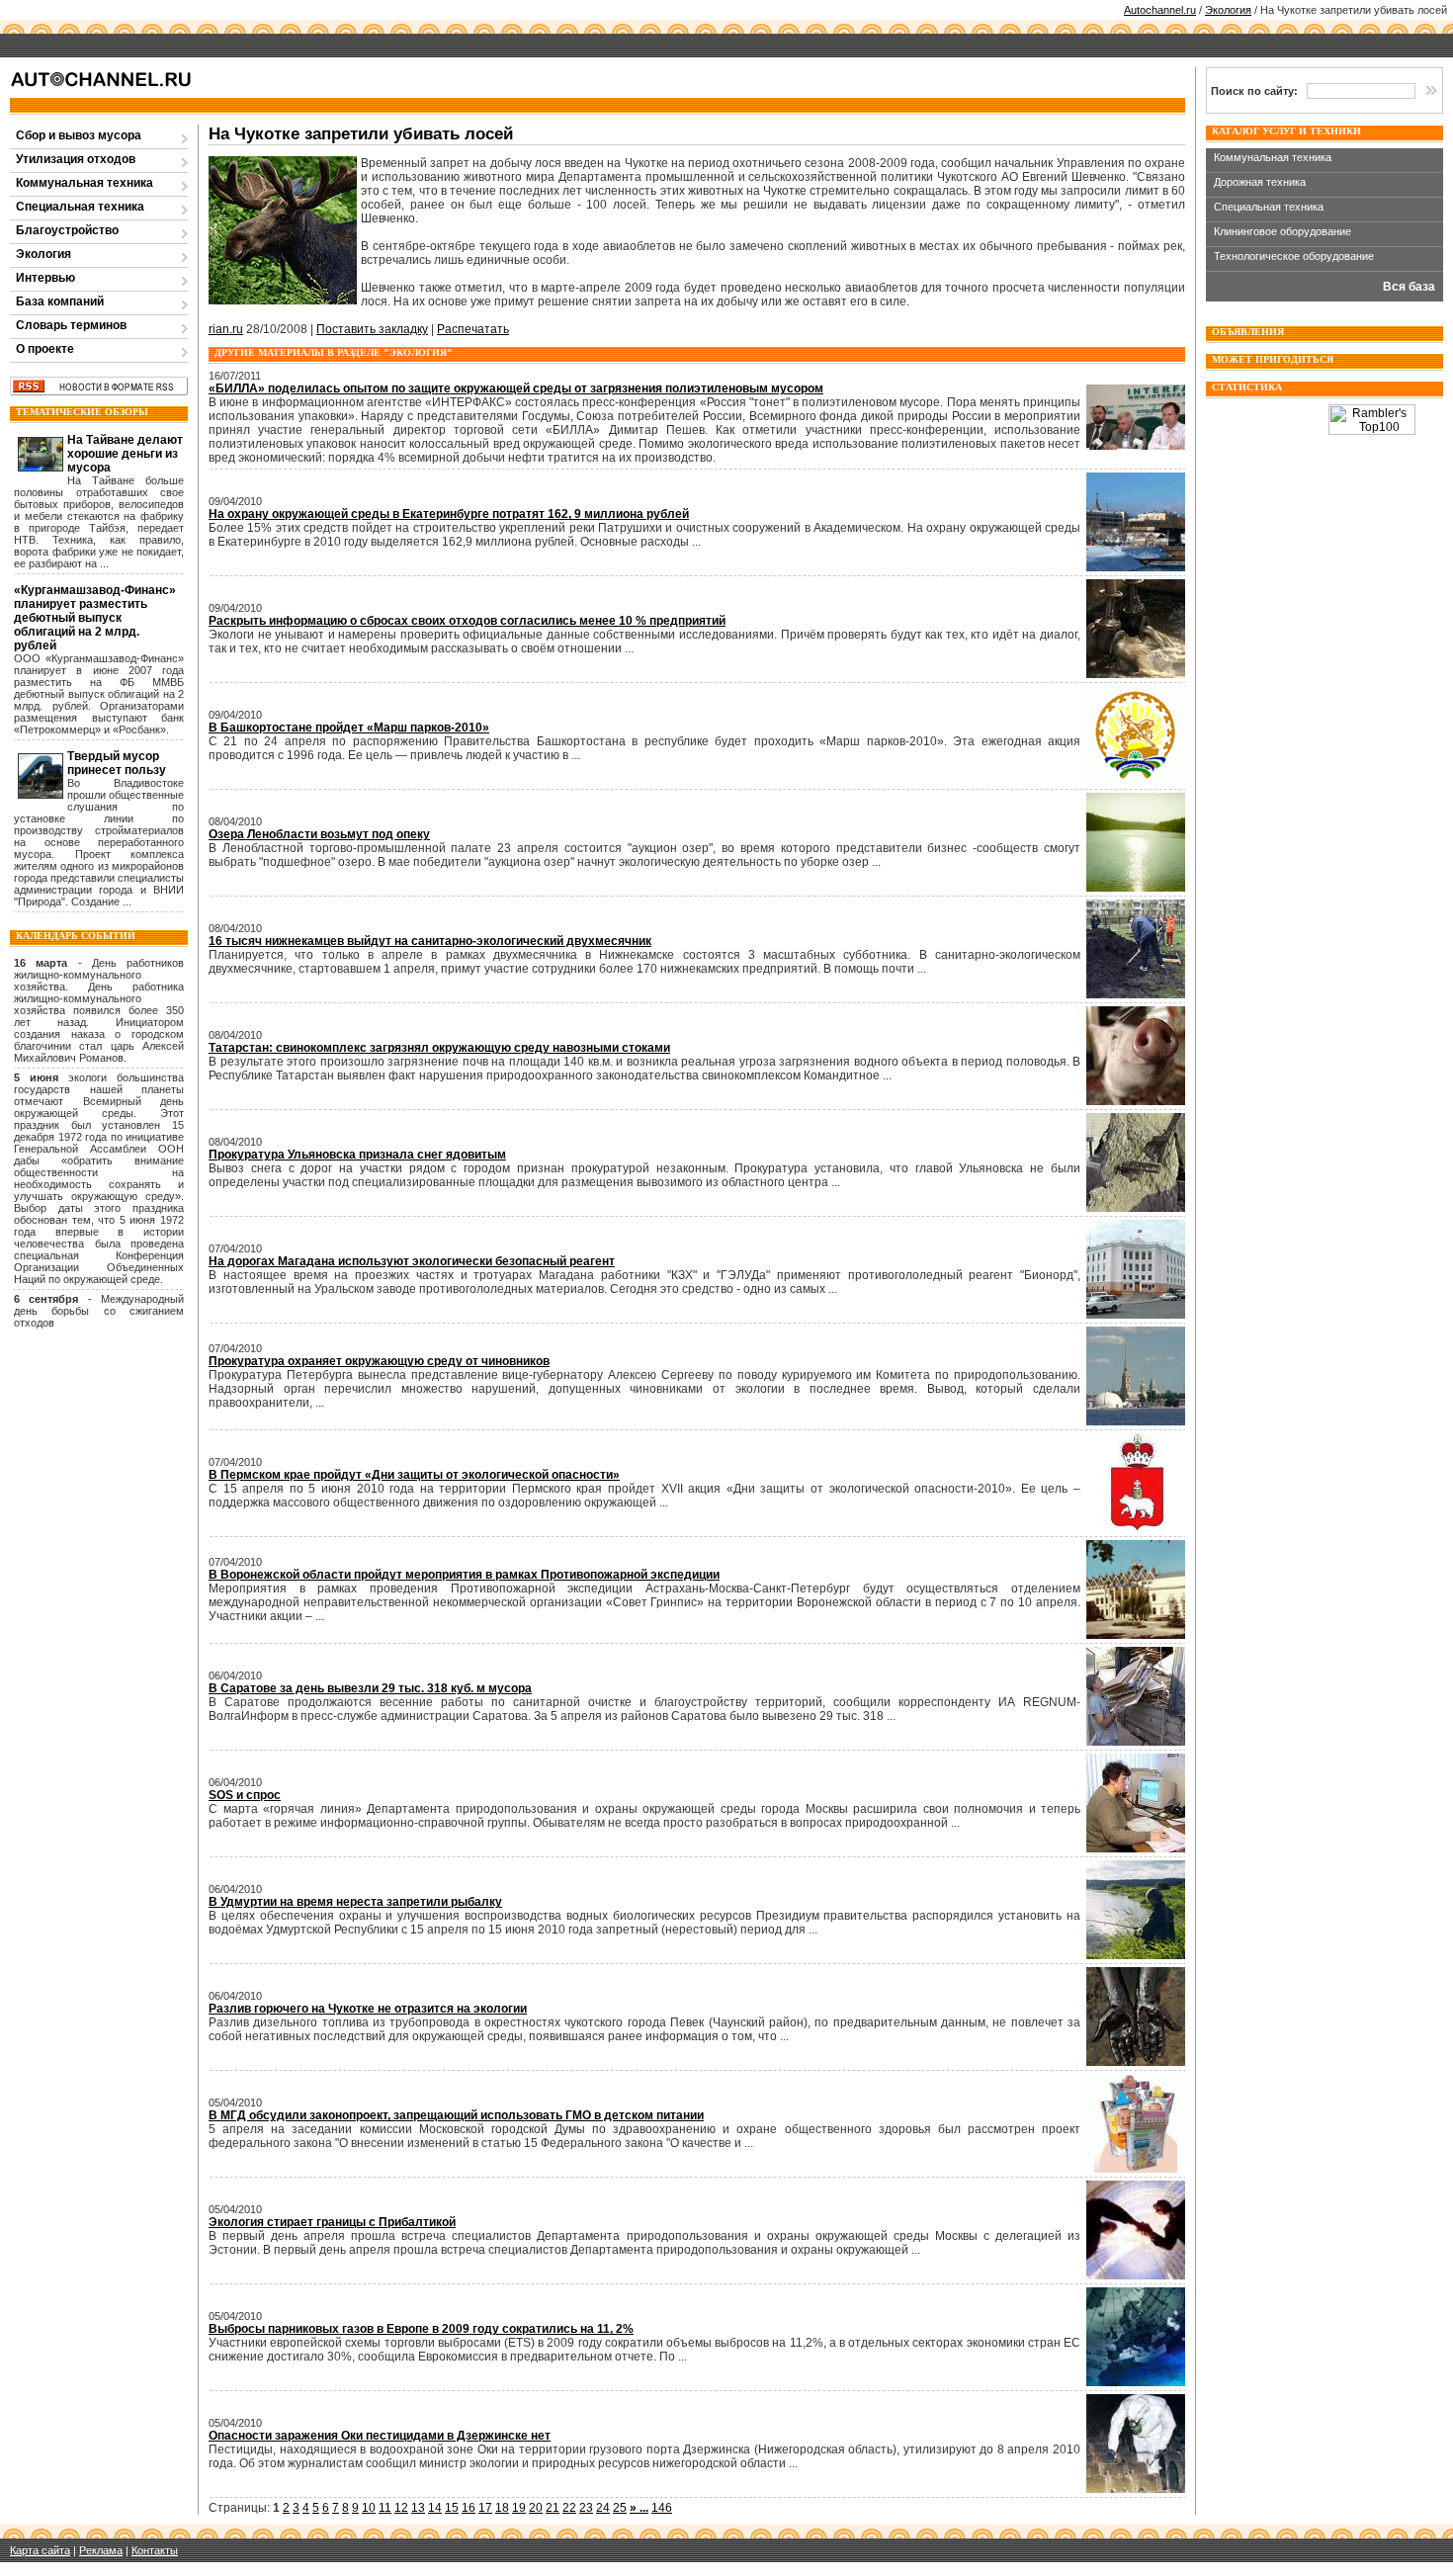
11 (385, 2508)
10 (369, 2508)
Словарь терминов (71, 325)
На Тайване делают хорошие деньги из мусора (125, 454)
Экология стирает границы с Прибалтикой (332, 2222)
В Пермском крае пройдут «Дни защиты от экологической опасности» (414, 1475)
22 (569, 2508)
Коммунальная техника (85, 183)
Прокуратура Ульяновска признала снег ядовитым (357, 1155)
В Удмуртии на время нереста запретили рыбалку (355, 1902)
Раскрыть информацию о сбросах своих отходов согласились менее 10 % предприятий (467, 621)
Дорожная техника (1260, 182)
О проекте (45, 349)
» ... (639, 2508)
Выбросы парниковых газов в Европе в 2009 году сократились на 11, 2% (421, 2329)
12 (401, 2508)
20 (536, 2508)
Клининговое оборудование (1282, 231)
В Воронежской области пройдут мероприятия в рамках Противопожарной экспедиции (464, 1575)
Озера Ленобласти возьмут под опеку (319, 834)
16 (469, 2508)
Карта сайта (40, 2550)
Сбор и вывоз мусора (79, 135)
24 (603, 2508)
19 (519, 2508)
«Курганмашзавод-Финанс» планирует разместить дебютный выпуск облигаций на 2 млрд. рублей (95, 618)
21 (553, 2508)
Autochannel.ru (1160, 10)
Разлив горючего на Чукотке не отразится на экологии (368, 2009)
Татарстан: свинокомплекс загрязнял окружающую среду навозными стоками (439, 1048)
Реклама (101, 2550)
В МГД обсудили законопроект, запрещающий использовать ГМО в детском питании (456, 2115)
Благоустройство (67, 230)
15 (452, 2508)
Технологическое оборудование (1294, 256)
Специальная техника (80, 207)
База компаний (60, 301)
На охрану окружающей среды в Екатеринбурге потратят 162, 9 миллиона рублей (449, 514)
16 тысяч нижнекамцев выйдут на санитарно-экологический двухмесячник (430, 941)
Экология (1228, 10)
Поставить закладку (372, 329)
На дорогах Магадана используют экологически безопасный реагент (412, 1261)
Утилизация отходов (76, 159)
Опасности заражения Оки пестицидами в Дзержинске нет (380, 2436)
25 (620, 2508)
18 (502, 2508)
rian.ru (226, 329)
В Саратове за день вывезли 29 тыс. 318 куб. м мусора (370, 1688)
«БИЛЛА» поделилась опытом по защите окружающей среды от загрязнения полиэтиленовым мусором (516, 388)
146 (662, 2508)
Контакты (155, 2550)
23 (586, 2508)
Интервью (45, 278)
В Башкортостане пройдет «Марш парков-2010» (349, 728)
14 (435, 2508)
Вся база (1409, 287)
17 (485, 2508)
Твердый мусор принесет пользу (117, 763)
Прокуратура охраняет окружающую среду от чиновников (379, 1361)
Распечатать (473, 329)
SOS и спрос (245, 1795)
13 (418, 2508)
